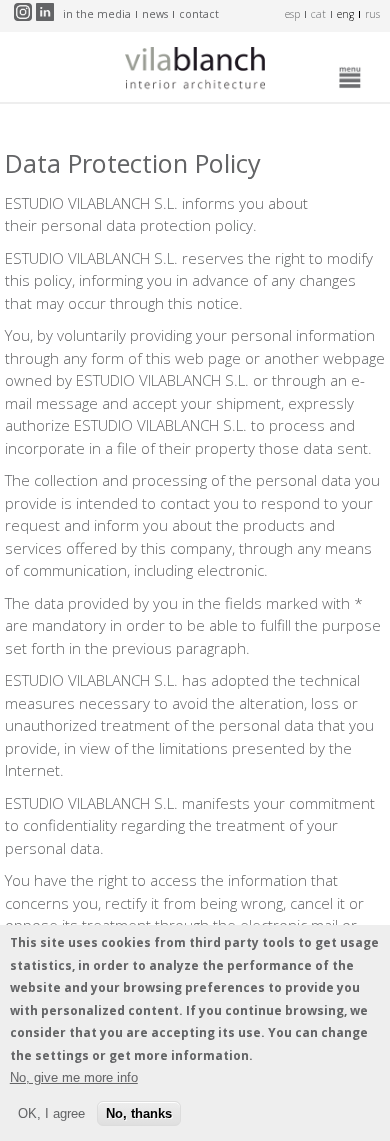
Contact (199, 14)
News (155, 14)
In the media (97, 14)
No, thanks (139, 1113)
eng (345, 14)
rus (372, 14)
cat (318, 14)
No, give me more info (74, 1077)
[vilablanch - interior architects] (195, 72)
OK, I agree (51, 1113)
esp (292, 14)
